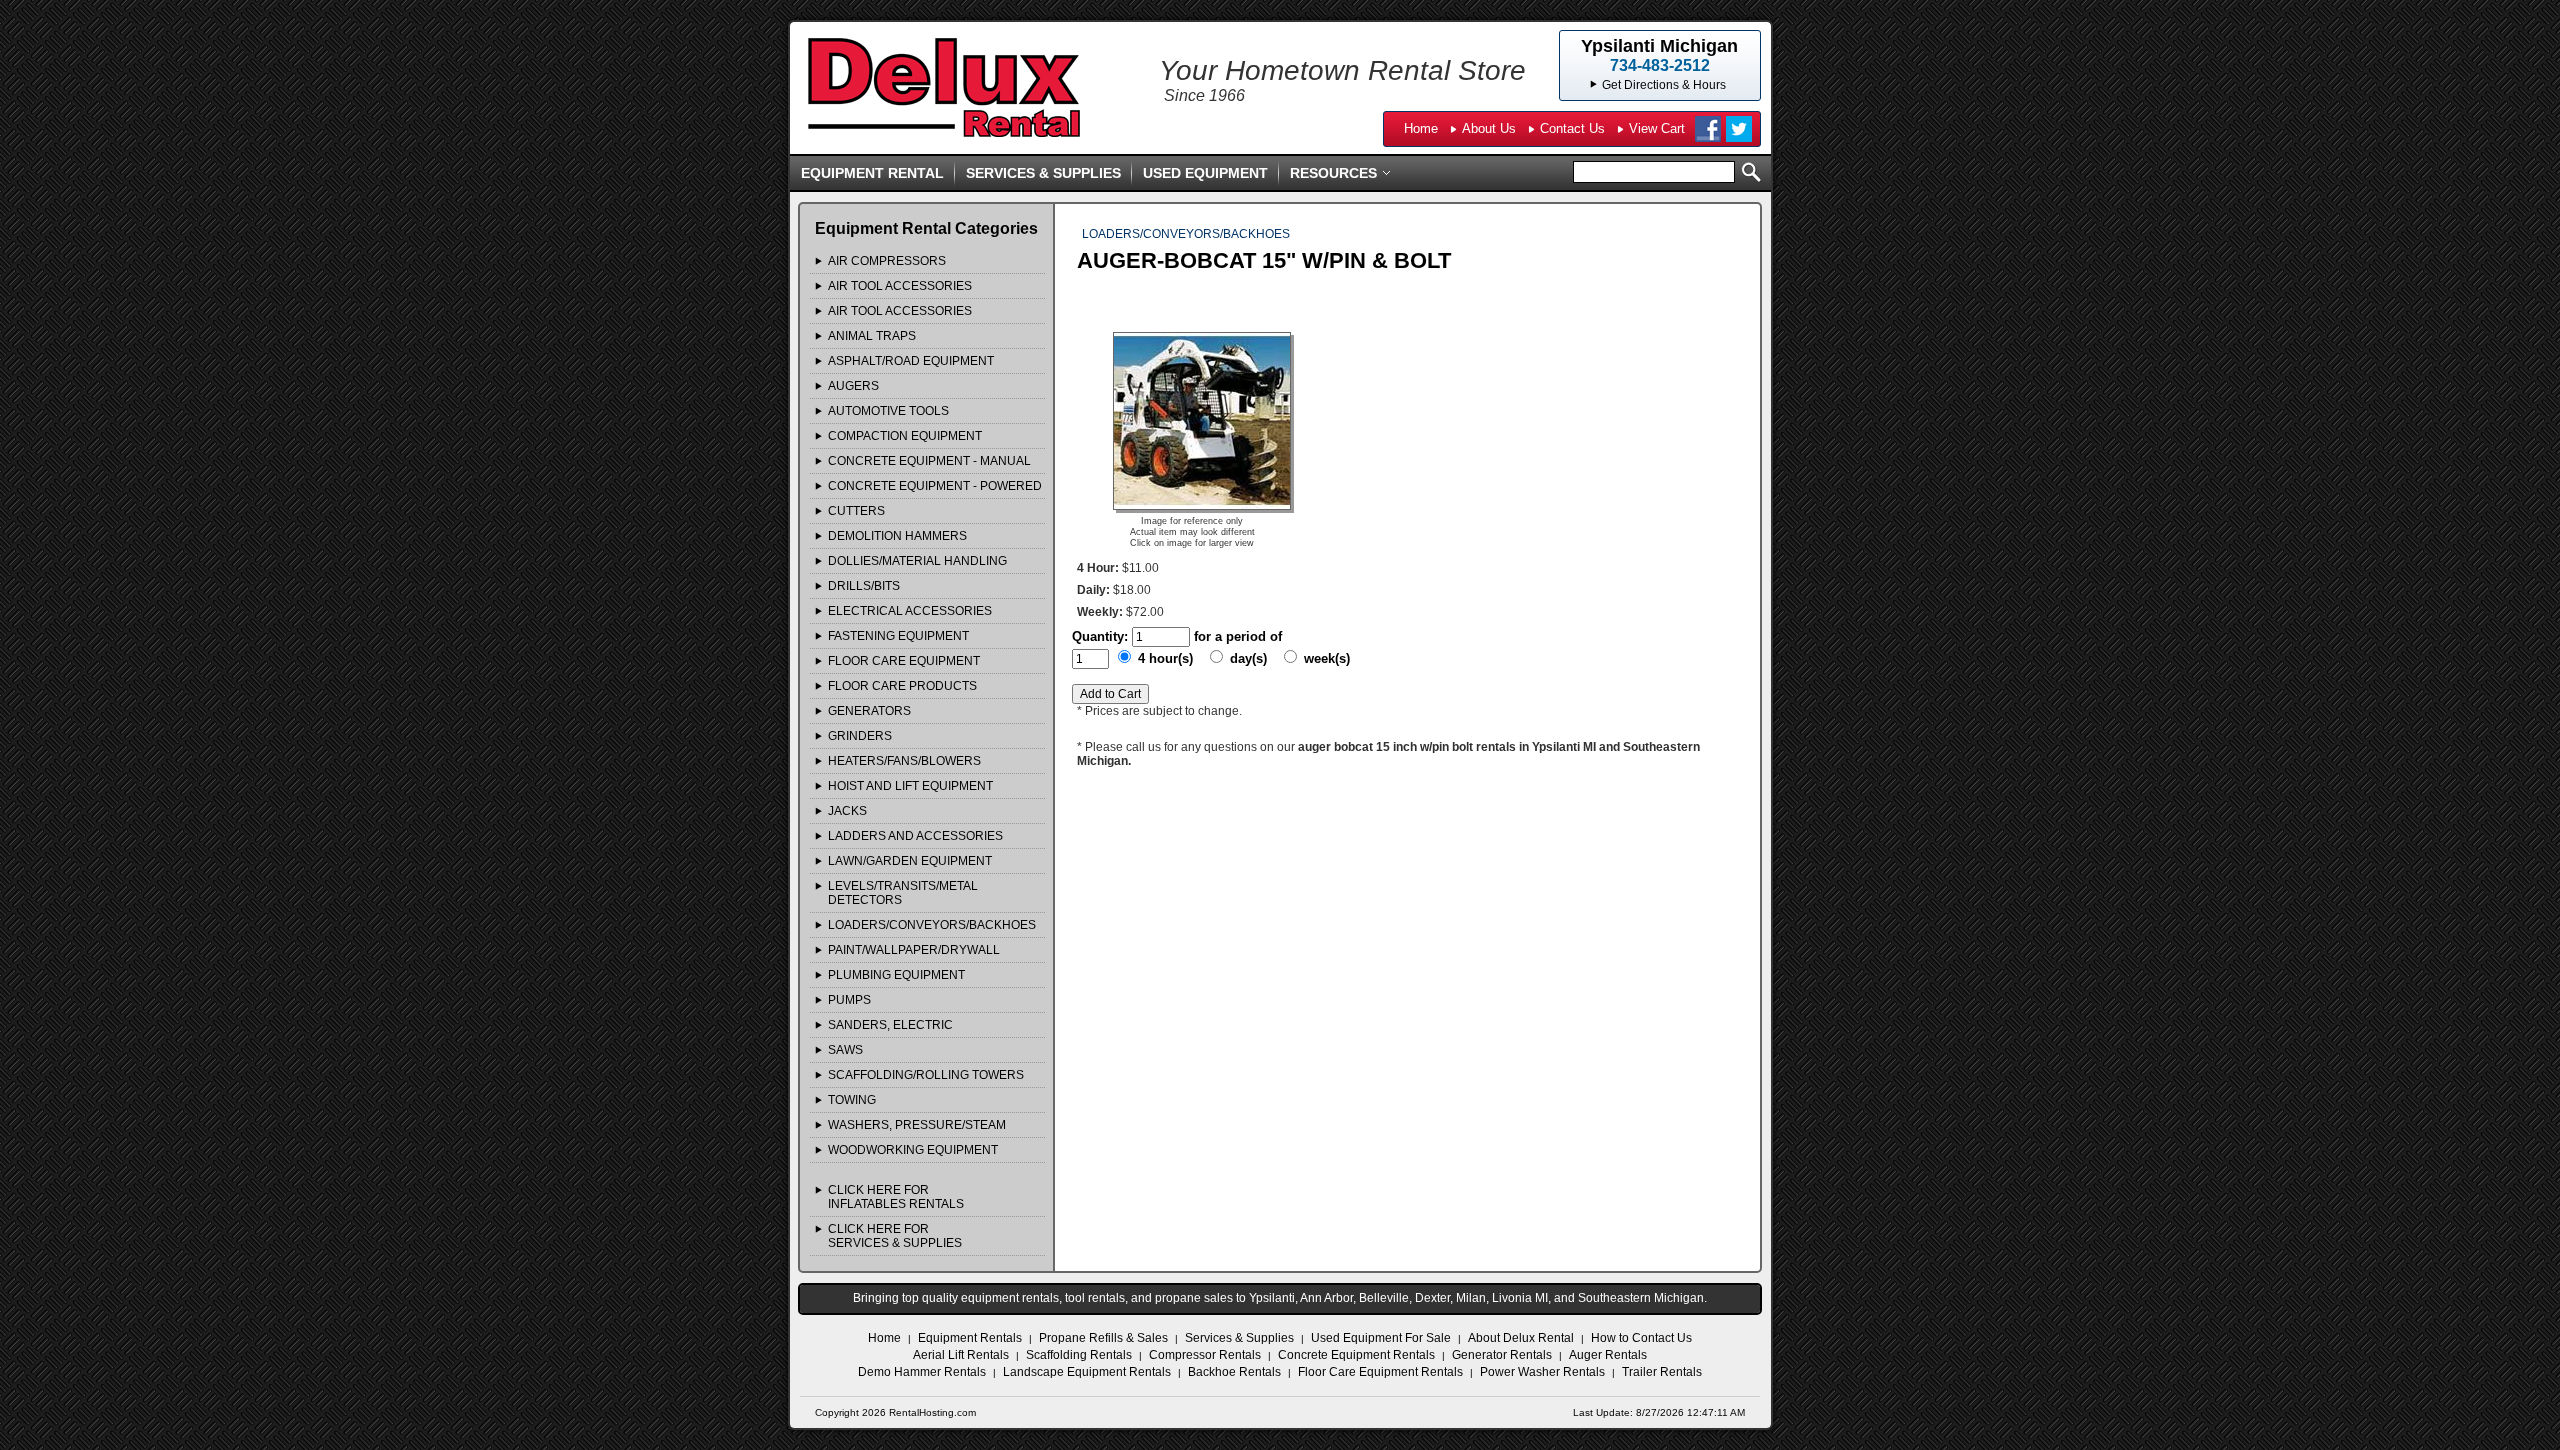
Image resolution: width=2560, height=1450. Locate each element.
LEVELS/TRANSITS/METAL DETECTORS (903, 893)
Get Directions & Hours (1664, 85)
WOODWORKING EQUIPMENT (913, 1150)
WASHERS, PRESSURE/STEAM (917, 1125)
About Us (1489, 128)
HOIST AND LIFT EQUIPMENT (910, 786)
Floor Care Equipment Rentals (1380, 1372)
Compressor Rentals (1205, 1355)
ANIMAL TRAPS (872, 336)
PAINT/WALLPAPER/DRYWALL (914, 950)
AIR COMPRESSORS (887, 261)
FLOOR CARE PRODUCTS (902, 686)
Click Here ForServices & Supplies (895, 1236)
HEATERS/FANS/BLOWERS (904, 761)
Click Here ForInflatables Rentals (896, 1197)
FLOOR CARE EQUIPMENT (904, 661)
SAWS (845, 1050)
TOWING (852, 1100)
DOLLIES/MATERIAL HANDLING (917, 561)
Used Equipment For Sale (1381, 1338)
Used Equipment (1205, 173)
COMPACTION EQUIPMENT (905, 436)
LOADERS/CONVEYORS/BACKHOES (932, 925)
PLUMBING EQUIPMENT (896, 975)
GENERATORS (869, 711)
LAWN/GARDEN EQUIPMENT (910, 861)
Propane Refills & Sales (1103, 1338)
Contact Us (1572, 128)
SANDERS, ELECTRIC (890, 1025)
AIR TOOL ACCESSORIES (900, 286)
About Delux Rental (1521, 1338)
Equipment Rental (872, 173)
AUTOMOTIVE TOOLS (888, 411)
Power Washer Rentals (1542, 1372)
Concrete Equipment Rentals (1356, 1355)
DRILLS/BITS (864, 586)
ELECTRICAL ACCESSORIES (910, 611)
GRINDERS (860, 736)
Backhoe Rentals (1234, 1372)
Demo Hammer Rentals (922, 1372)
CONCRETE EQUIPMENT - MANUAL (929, 461)
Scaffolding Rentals (1079, 1355)
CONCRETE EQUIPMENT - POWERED (935, 486)
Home (1421, 128)
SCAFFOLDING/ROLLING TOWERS (926, 1075)
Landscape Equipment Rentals (1087, 1372)
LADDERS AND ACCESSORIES (915, 836)
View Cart (1657, 128)
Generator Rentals (1502, 1355)
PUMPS (849, 1000)
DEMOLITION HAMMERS (897, 536)
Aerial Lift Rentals (961, 1355)
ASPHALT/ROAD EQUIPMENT (911, 361)
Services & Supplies (1043, 173)
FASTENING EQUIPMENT (898, 636)
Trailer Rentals (1662, 1372)
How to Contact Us (1641, 1338)
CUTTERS (856, 511)
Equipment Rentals (970, 1338)
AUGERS (853, 386)
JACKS (847, 811)
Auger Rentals (1608, 1355)
